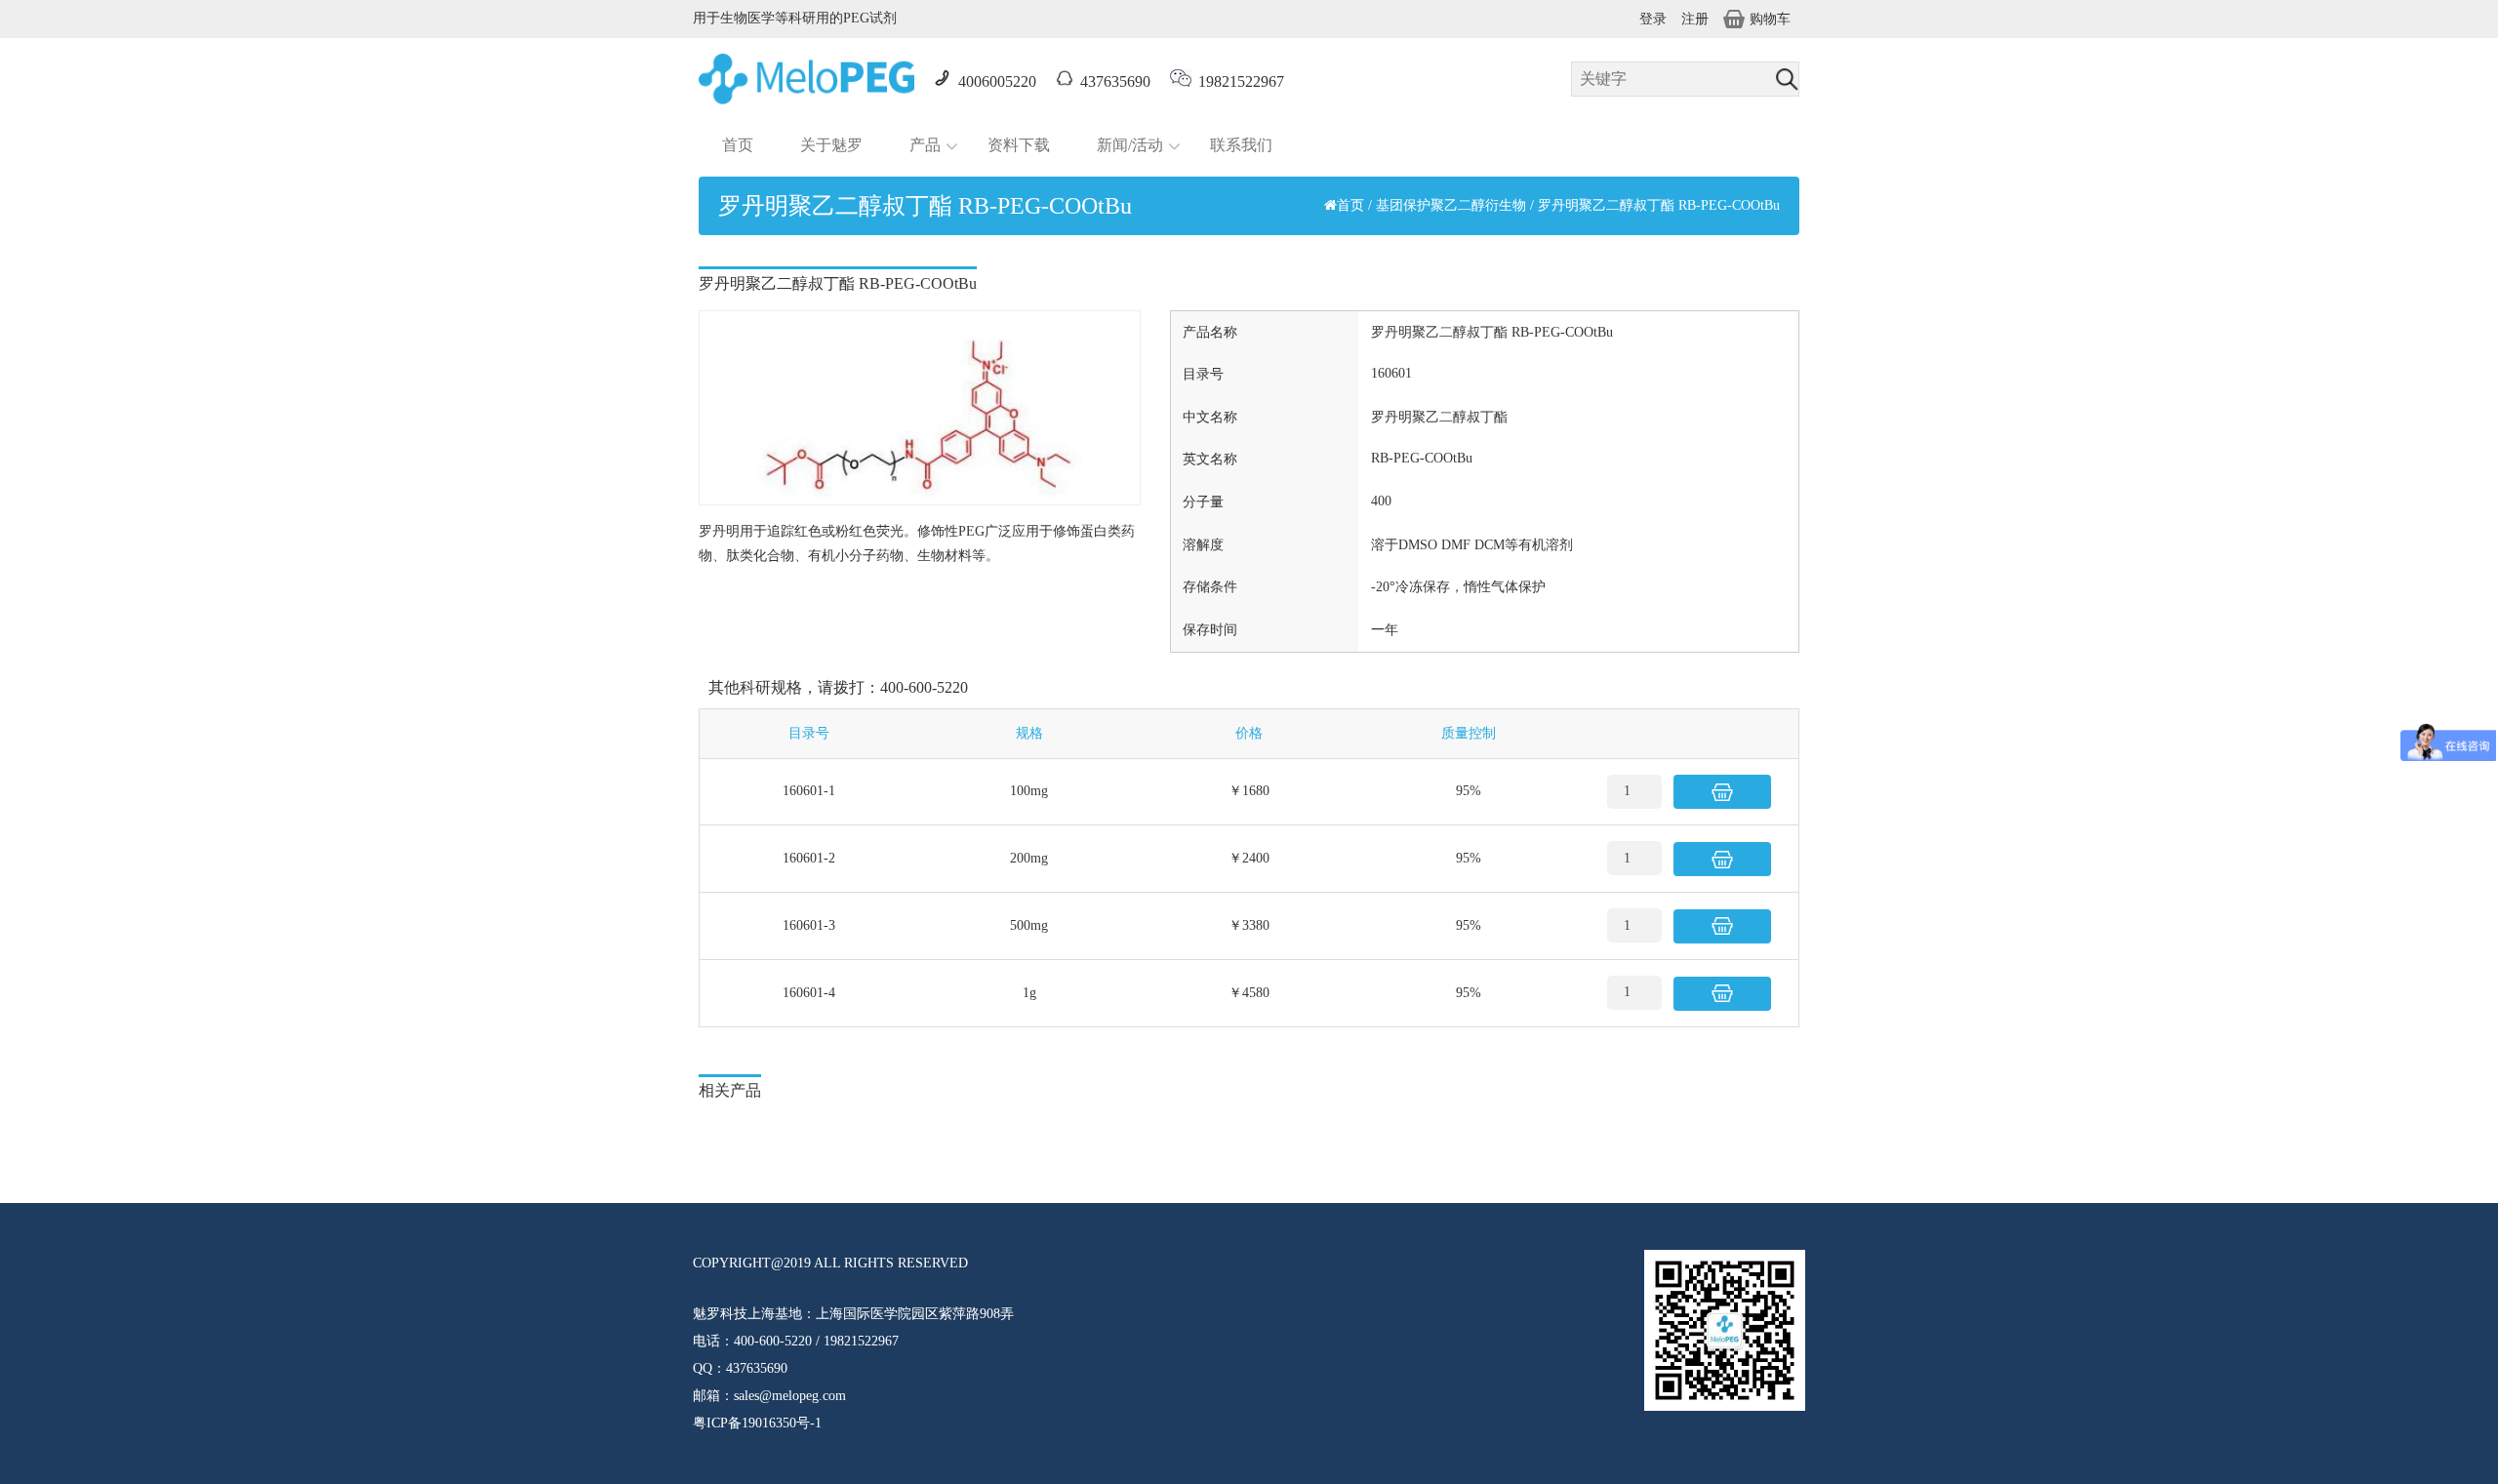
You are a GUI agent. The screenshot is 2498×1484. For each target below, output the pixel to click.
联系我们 (1241, 145)
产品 (925, 145)
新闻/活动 (1130, 145)
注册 (1695, 19)
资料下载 (1019, 145)
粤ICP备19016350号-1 (757, 1423)
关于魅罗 (831, 145)
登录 (1653, 19)
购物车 (1770, 19)
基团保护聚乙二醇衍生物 (1451, 205)
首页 (738, 145)
